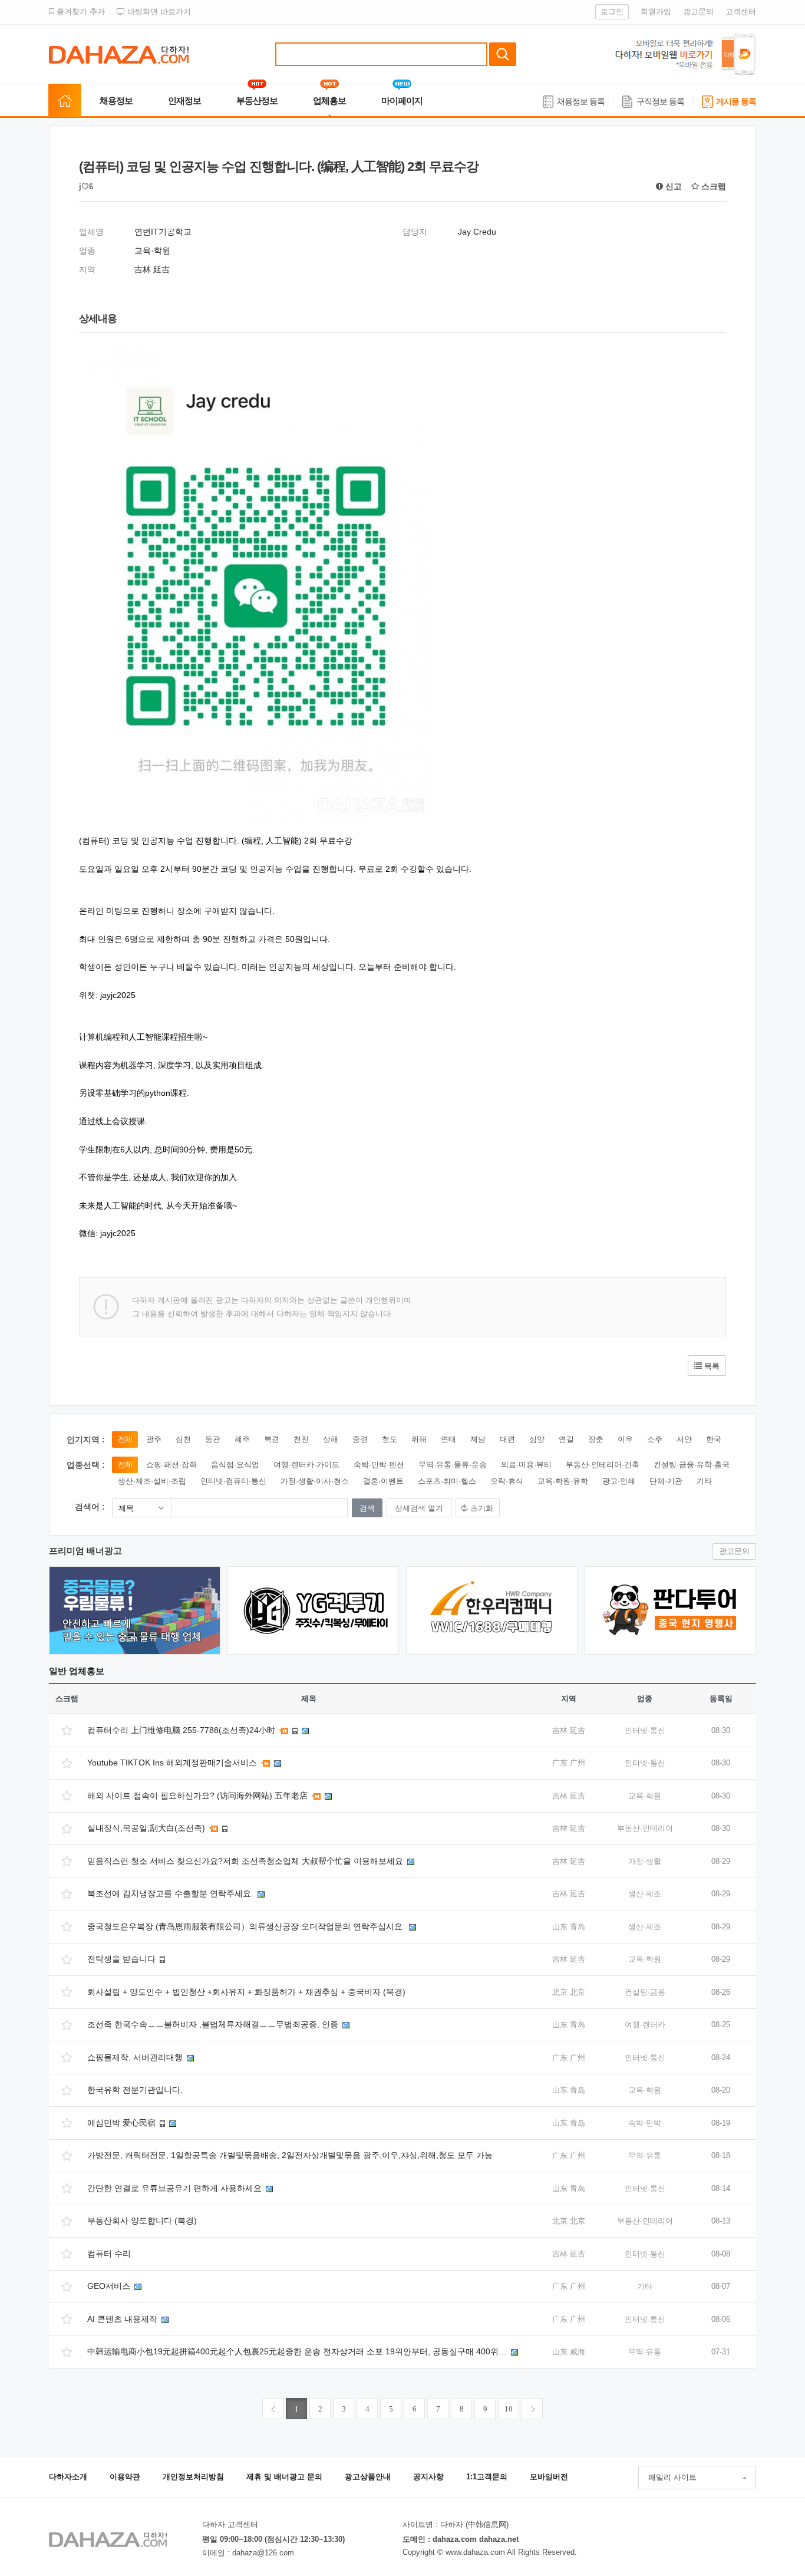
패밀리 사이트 (672, 2477)
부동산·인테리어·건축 (603, 1465)
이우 (625, 1439)
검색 (503, 54)
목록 (711, 1366)
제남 (478, 1439)
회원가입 (656, 11)
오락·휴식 (507, 1481)
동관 (213, 1439)
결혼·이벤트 (383, 1481)
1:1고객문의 (487, 2477)
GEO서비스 (110, 2286)
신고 (672, 186)
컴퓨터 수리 (109, 2254)
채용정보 (116, 101)
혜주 (242, 1439)
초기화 (482, 1508)
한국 (714, 1439)
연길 (566, 1439)
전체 (125, 1439)
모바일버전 (549, 2477)
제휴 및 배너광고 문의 (284, 2477)
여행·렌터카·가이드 (306, 1465)
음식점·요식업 (235, 1465)
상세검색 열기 (419, 1508)
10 (509, 2409)
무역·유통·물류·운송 (453, 1465)
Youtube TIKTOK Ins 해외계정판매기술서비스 (173, 1763)
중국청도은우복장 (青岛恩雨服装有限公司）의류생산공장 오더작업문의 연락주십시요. (247, 1926)
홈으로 (65, 101)
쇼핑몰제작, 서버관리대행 (136, 2057)
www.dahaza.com (475, 2552)
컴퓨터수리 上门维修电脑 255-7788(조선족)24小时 (182, 1730)
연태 (448, 1439)
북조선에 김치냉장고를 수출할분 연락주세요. (171, 1893)
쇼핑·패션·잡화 (171, 1465)
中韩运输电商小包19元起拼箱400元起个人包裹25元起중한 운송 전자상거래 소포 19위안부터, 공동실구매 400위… (298, 2351)
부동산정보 (257, 101)
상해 (331, 1439)
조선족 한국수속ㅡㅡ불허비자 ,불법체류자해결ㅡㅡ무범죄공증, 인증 (214, 2024)
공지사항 (428, 2477)
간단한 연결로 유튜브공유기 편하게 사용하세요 (176, 2188)
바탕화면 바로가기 (158, 11)
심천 (183, 1439)
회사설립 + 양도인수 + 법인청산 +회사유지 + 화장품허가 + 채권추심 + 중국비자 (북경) (246, 1992)
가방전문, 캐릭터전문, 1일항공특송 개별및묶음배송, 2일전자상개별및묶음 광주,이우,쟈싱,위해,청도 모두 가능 (290, 2155)
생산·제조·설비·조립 (152, 1481)
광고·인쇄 (619, 1481)
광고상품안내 (368, 2477)
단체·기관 (666, 1481)
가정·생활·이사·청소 (315, 1481)
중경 (360, 1439)
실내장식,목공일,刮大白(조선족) (147, 1828)
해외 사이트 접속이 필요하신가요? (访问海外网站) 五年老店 (199, 1796)
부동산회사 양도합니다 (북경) (142, 2221)
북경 (272, 1439)
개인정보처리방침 (193, 2477)
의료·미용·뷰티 (526, 1465)
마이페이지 (402, 101)
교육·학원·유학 (563, 1481)
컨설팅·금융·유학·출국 (692, 1465)
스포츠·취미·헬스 (447, 1481)
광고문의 (698, 11)
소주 (655, 1439)
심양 (537, 1439)
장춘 (596, 1439)
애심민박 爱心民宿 (123, 2123)
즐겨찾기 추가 (80, 11)
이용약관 (125, 2477)
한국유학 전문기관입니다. (135, 2090)
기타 (704, 1481)
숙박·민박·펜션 (379, 1465)
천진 (301, 1439)
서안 (684, 1439)
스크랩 (712, 186)
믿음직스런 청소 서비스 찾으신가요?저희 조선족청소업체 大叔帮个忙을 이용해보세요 (246, 1861)
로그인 (612, 11)
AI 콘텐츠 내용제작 (123, 2319)
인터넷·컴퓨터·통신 (233, 1481)
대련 (507, 1439)
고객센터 (741, 11)
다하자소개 (68, 2477)
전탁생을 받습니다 (123, 1959)
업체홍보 (329, 101)
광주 (154, 1439)
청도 (390, 1439)
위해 (419, 1439)
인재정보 (184, 101)
